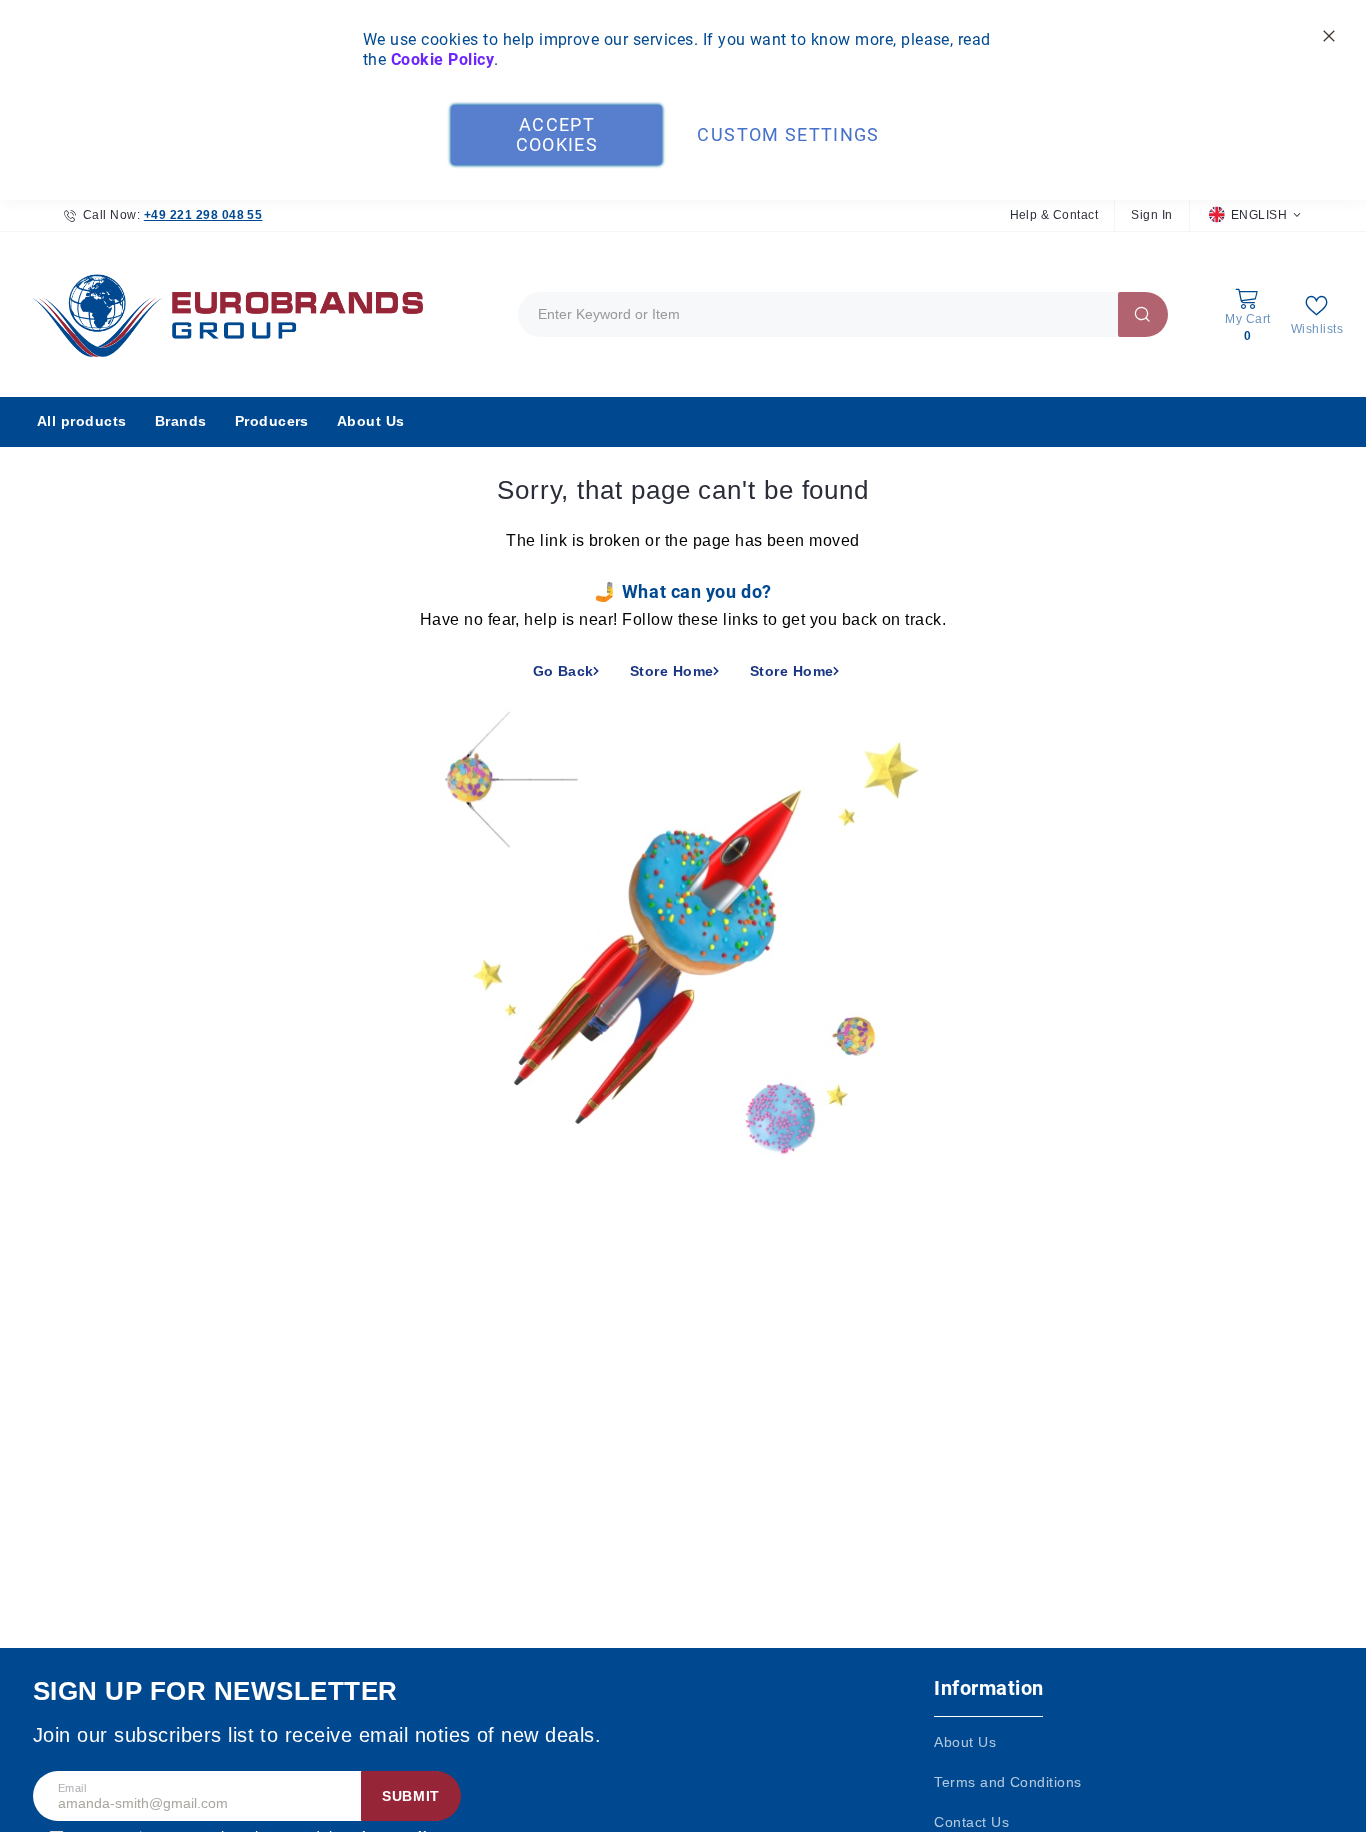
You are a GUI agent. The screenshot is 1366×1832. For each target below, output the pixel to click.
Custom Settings (788, 134)
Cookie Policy (442, 59)
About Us (965, 1742)
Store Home (672, 671)
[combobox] (843, 314)
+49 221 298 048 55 (203, 215)
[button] (1254, 215)
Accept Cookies (557, 134)
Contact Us (971, 1822)
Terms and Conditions (1008, 1782)
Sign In (1151, 215)
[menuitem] (82, 422)
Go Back (563, 671)
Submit (411, 1796)
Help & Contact (1054, 215)
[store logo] (223, 314)
